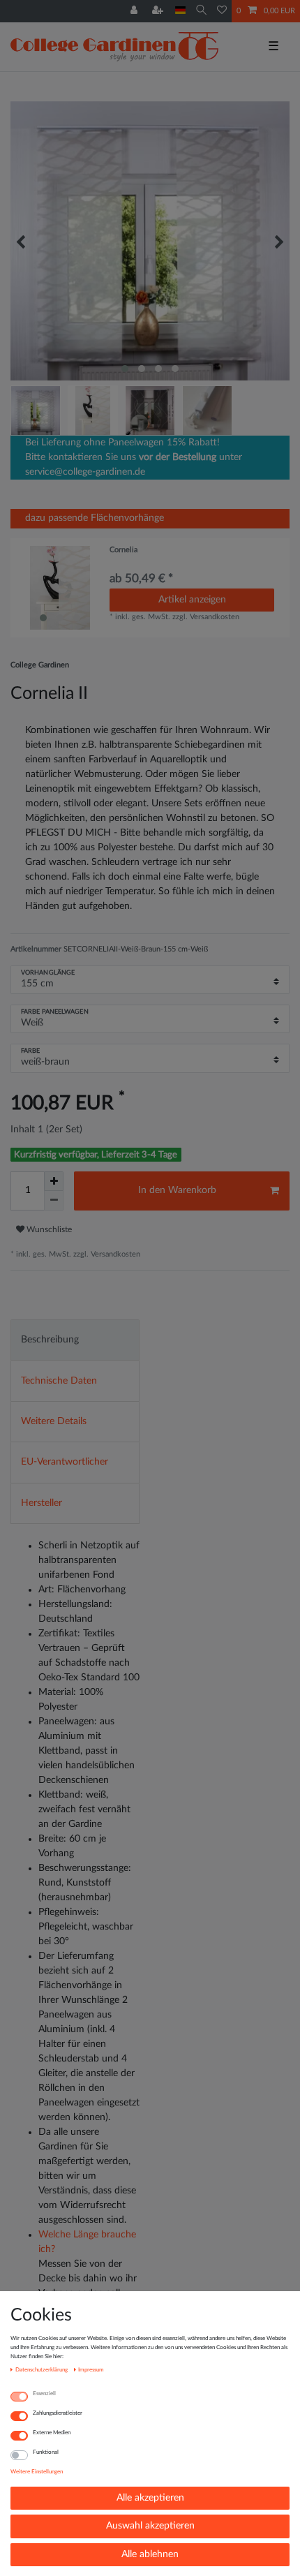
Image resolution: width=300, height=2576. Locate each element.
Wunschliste (48, 1229)
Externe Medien (52, 2433)
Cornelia (123, 550)
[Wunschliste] (222, 11)
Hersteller (42, 1503)
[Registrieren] (159, 11)
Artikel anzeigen (192, 600)
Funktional (46, 2452)
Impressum (91, 2370)
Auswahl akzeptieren (150, 2526)
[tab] (75, 1340)
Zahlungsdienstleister (58, 2413)
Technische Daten (59, 1381)
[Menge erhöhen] (54, 1181)
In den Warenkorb (177, 1190)
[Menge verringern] (54, 1201)
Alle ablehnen (150, 2554)
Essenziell (44, 2393)
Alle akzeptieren (150, 2498)
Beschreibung (50, 1340)
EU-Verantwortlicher (65, 1462)
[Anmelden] (135, 11)
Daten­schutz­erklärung (42, 2370)
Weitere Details (54, 1421)
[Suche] (201, 11)
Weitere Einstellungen (37, 2472)
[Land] (180, 11)
